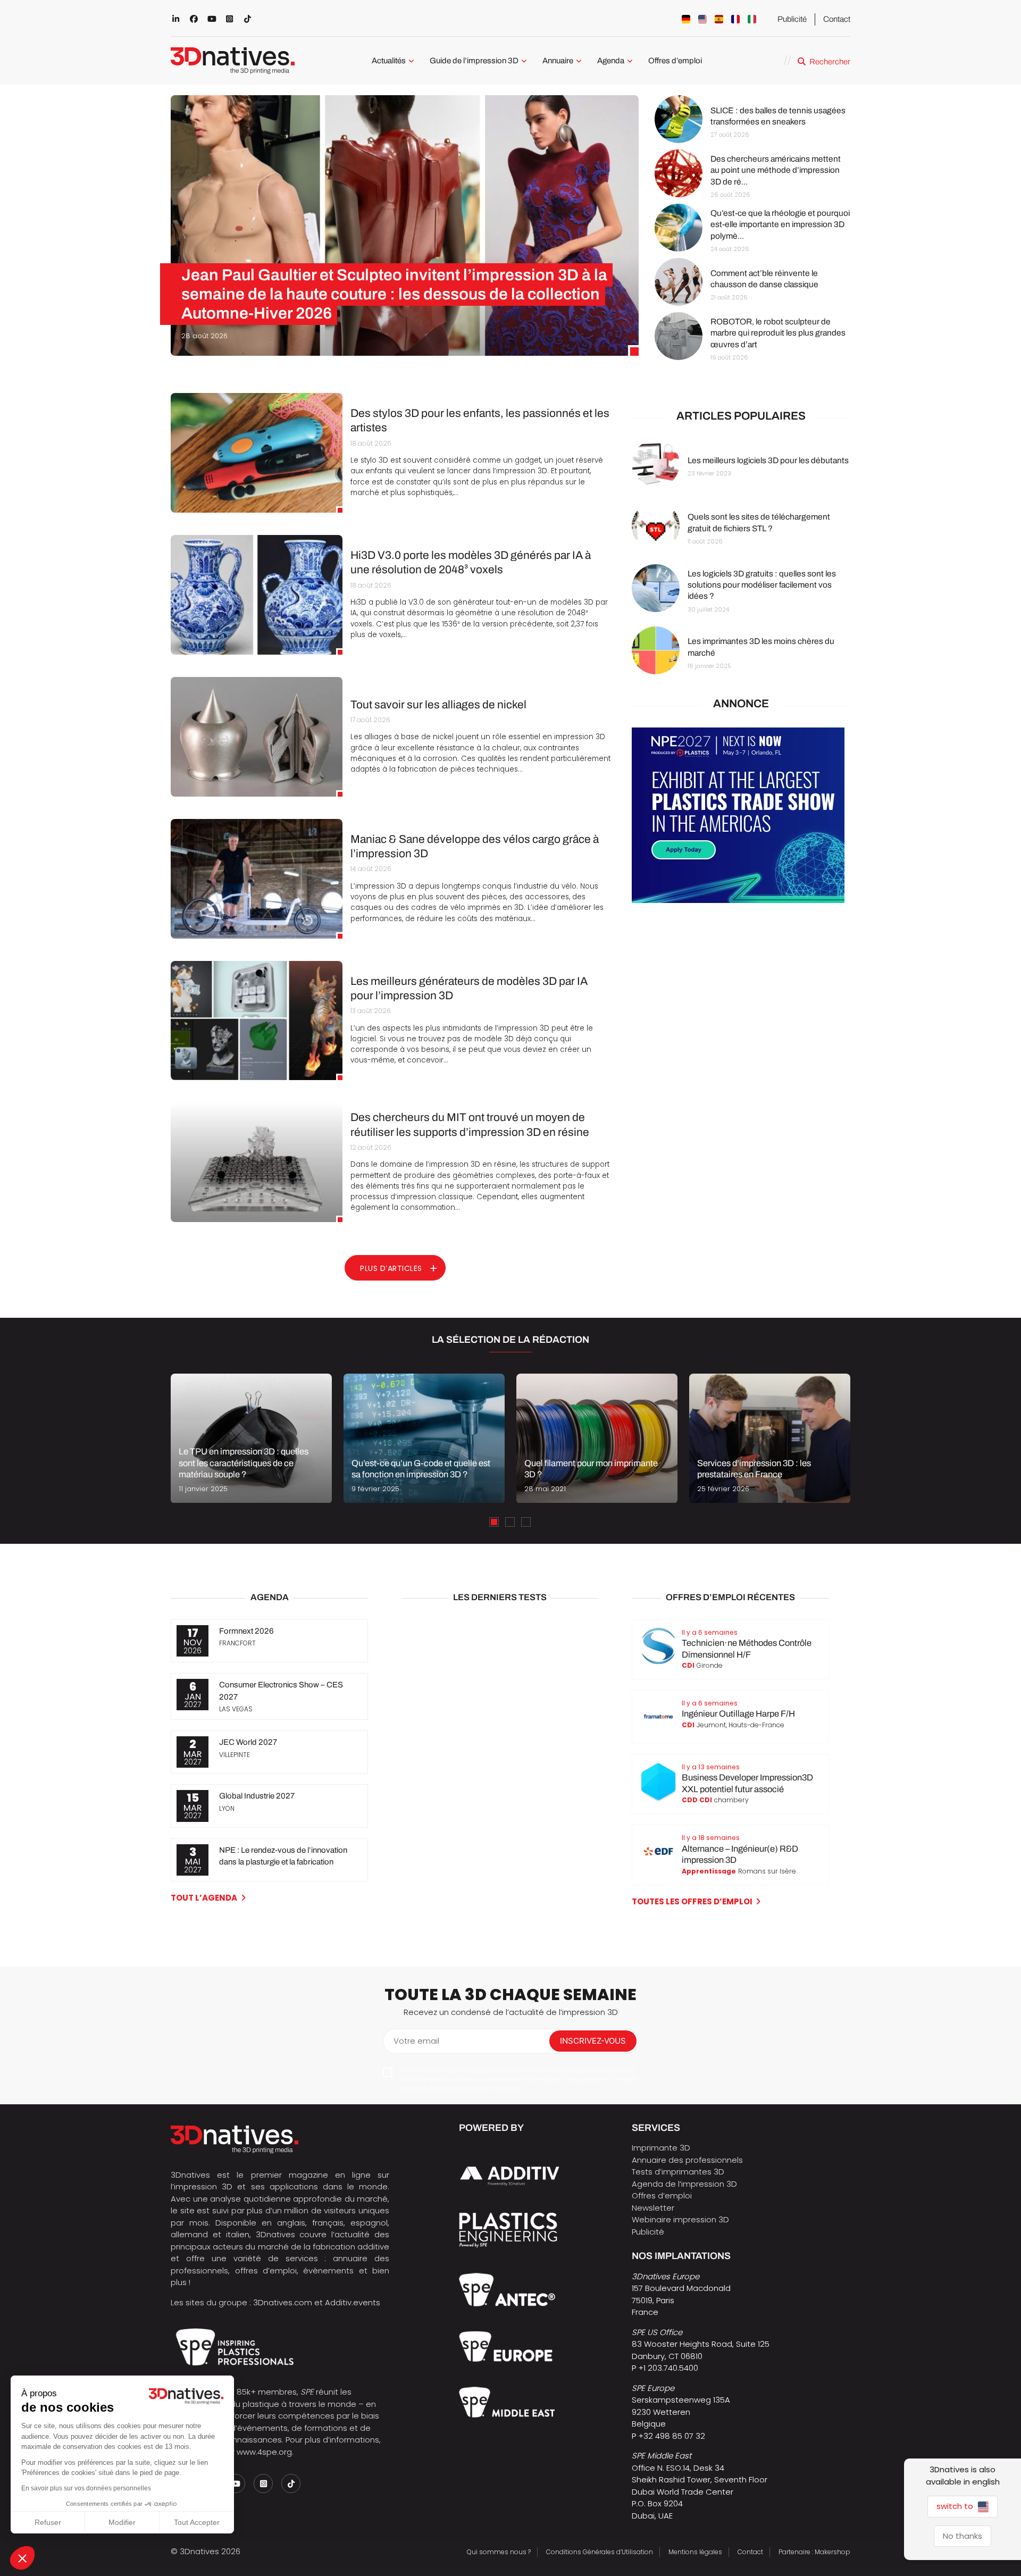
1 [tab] (494, 1522)
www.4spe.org (264, 2452)
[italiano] (752, 19)
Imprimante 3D (661, 2148)
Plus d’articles (391, 1268)
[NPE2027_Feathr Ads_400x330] (738, 900)
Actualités (389, 61)
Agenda (611, 61)
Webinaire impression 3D (680, 2219)
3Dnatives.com (283, 2302)
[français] (735, 19)
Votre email (416, 2041)
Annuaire (558, 61)
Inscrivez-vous (593, 2041)
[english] (702, 19)
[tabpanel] (251, 1438)
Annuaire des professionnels (687, 2160)
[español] (719, 19)
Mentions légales (695, 2552)
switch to (956, 2506)
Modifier (122, 2522)
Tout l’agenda (204, 1898)
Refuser (48, 2522)
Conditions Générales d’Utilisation (600, 2552)
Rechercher (830, 62)
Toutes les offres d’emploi (692, 1901)
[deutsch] (686, 19)
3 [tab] (526, 1522)
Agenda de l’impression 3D (684, 2184)
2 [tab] (510, 1522)
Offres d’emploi (675, 61)
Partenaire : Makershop (814, 2552)
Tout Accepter (197, 2522)
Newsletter (653, 2208)
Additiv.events (353, 2302)
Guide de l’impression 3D (474, 61)
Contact (837, 19)
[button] (22, 2558)
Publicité (792, 19)
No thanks (963, 2536)
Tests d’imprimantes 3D (678, 2172)
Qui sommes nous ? (499, 2552)
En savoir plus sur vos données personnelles (86, 2488)
